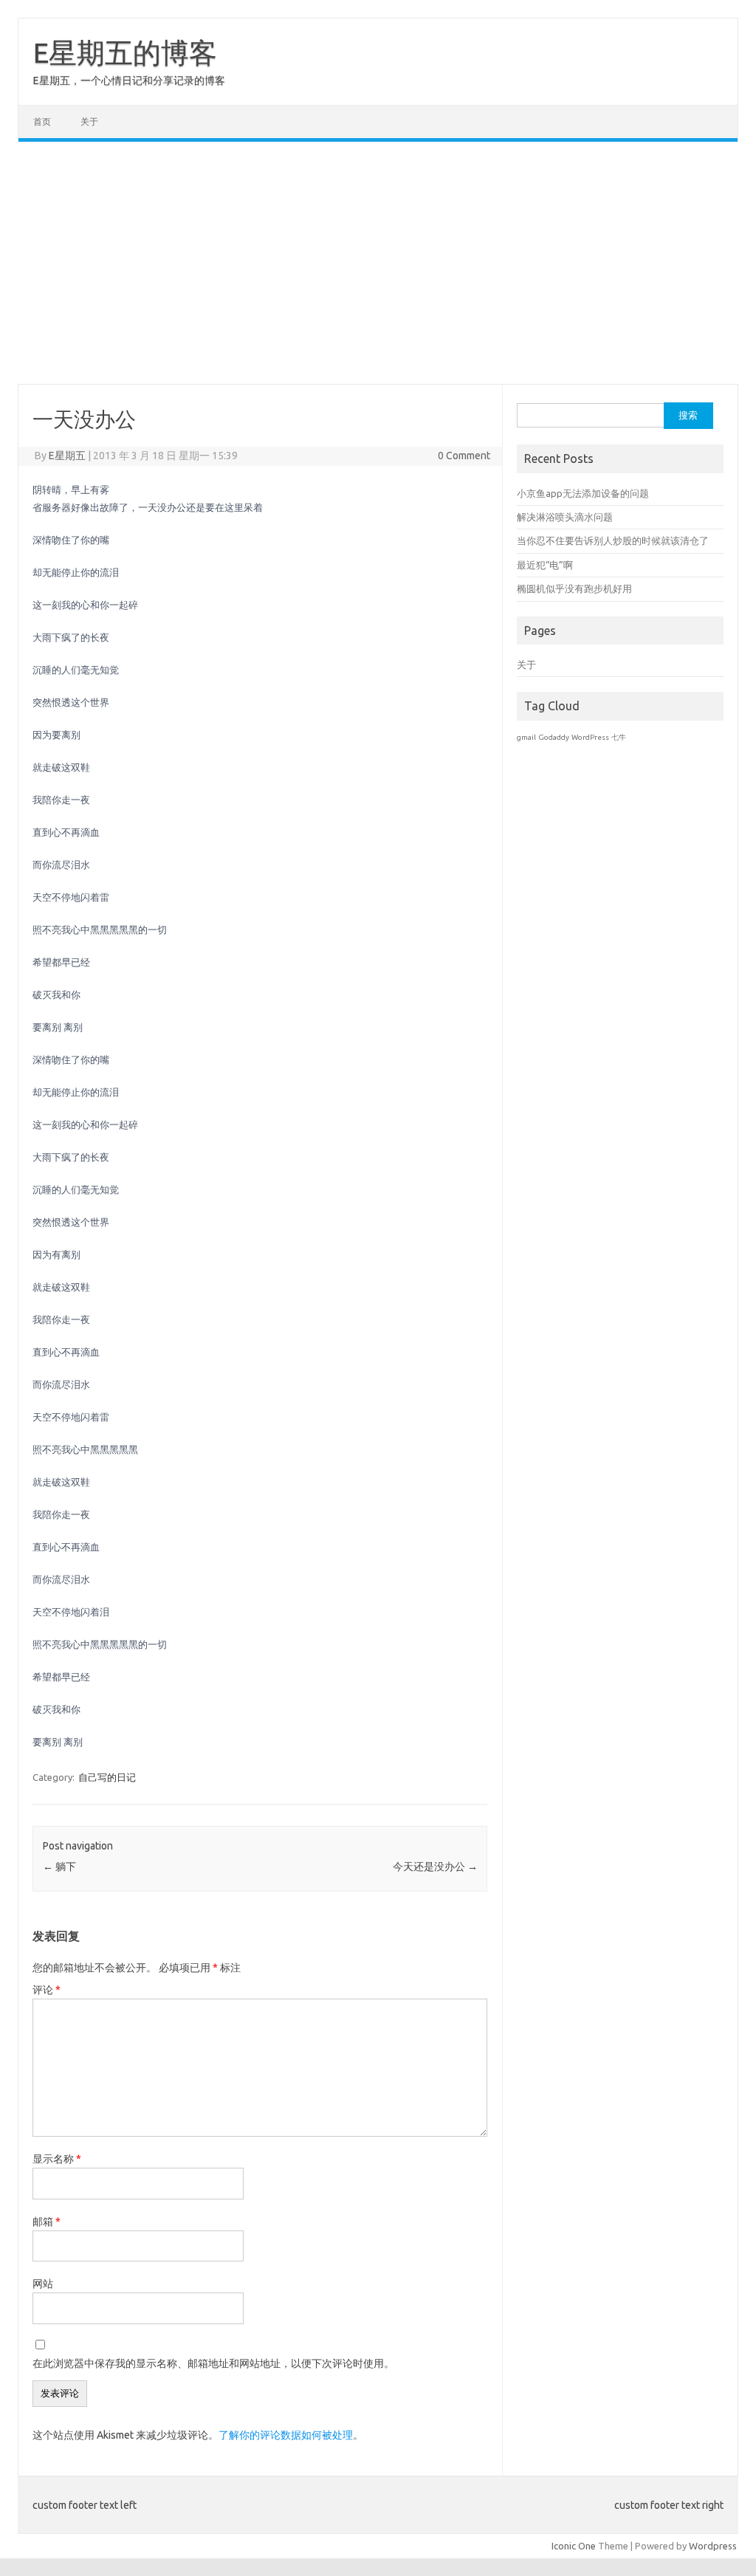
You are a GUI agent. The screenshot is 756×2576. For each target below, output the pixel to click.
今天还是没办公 (435, 1866)
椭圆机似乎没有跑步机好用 (574, 588)
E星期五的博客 (125, 52)
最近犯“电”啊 (545, 565)
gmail (526, 737)
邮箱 (47, 2222)
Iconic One (574, 2546)
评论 (47, 1990)
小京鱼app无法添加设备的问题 (583, 493)
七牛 (619, 737)
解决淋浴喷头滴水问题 (565, 517)
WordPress (590, 737)
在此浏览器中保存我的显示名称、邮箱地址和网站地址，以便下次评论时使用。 (213, 2363)
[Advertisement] (378, 263)
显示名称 (57, 2159)
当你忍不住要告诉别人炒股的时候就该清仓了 (613, 540)
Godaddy (554, 737)
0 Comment (464, 456)
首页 (42, 121)
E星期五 (67, 456)
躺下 (59, 1866)
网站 (43, 2284)
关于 (89, 121)
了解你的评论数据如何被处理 (286, 2435)
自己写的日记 (107, 1777)
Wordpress (713, 2546)
